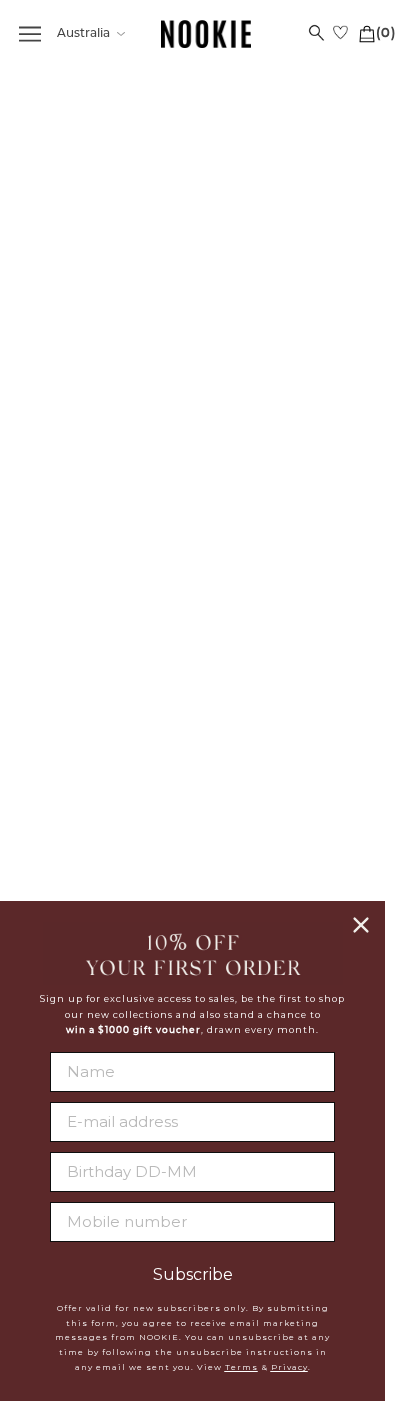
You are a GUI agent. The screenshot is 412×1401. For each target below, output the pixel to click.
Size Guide (113, 628)
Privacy (289, 1367)
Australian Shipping (113, 532)
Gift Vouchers (113, 652)
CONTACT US (113, 761)
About (299, 507)
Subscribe (193, 1275)
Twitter (299, 759)
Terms (241, 1367)
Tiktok (299, 832)
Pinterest (299, 808)
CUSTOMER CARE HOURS (113, 805)
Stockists (299, 532)
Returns (113, 603)
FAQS (113, 507)
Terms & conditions (299, 605)
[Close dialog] (361, 925)
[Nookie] (206, 34)
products (252, 313)
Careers (299, 556)
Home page (234, 291)
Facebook (299, 734)
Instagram (299, 783)
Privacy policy (299, 581)
